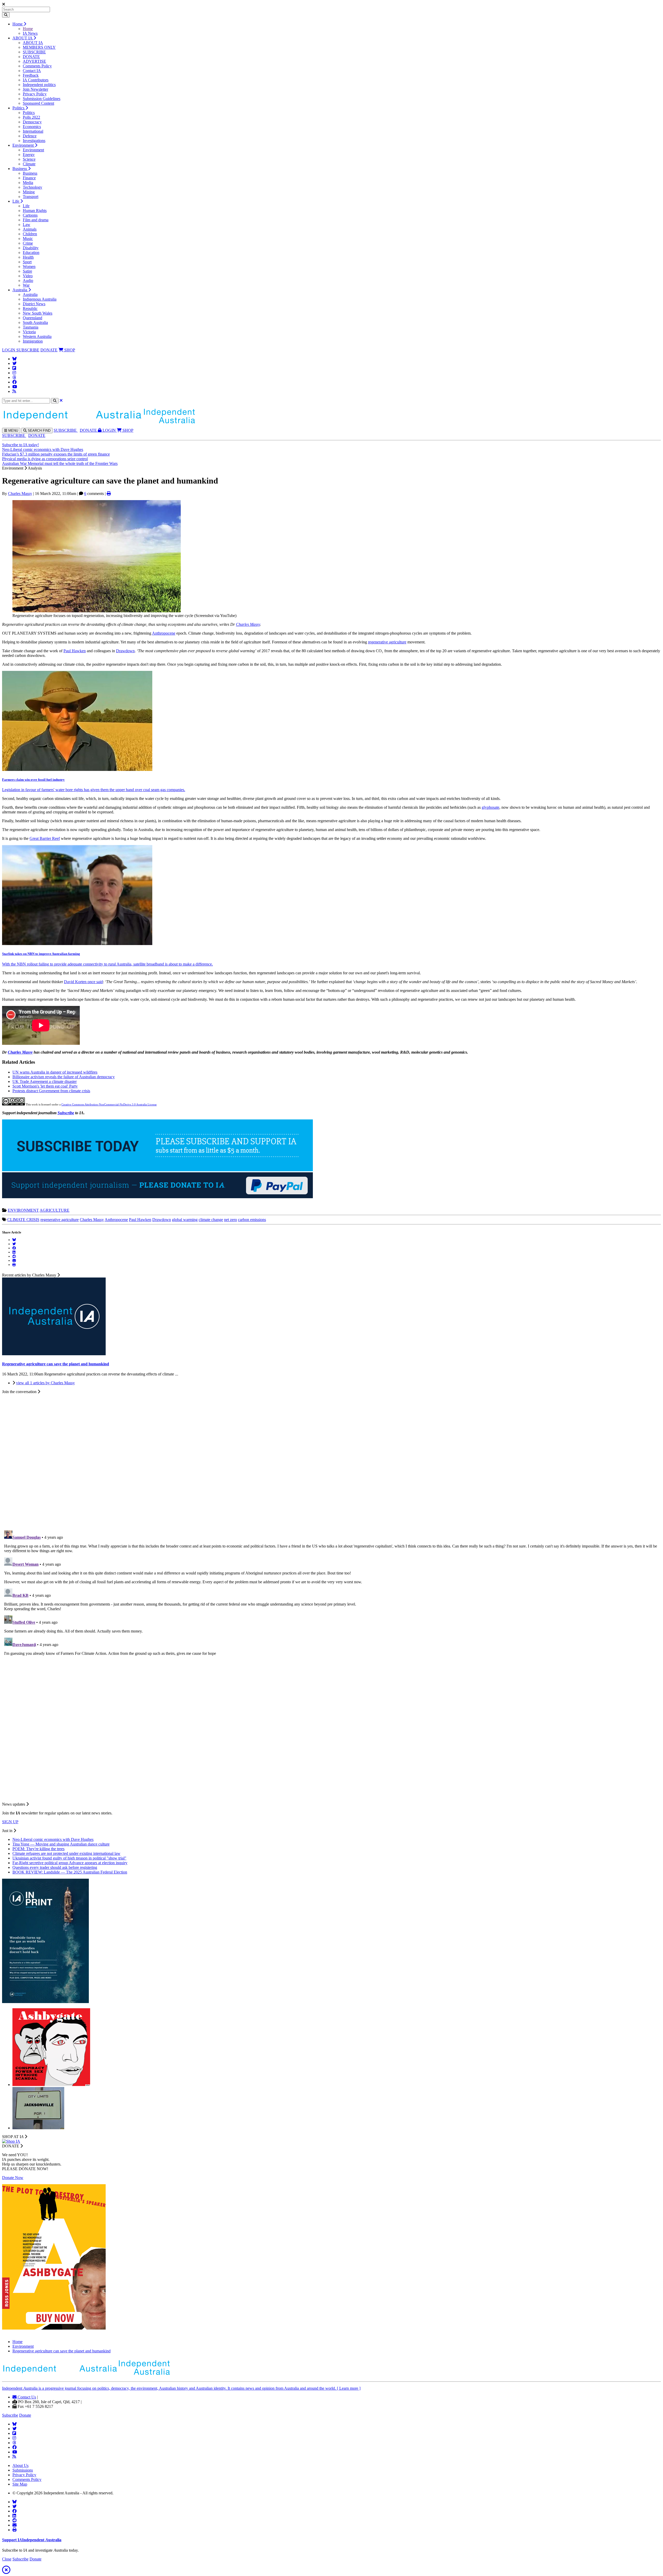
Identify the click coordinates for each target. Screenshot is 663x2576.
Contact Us (26, 2397)
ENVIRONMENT (23, 1210)
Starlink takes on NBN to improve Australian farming (41, 954)
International (33, 131)
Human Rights (35, 211)
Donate (25, 2415)
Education (31, 253)
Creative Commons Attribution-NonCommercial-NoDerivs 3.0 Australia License (109, 1104)
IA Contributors (36, 80)
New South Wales (38, 313)
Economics (32, 127)
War (26, 285)
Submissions (23, 2470)
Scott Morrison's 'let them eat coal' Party (45, 1086)
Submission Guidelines (42, 99)
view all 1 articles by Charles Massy (45, 1383)
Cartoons (30, 215)
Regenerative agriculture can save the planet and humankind (62, 2351)
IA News (30, 33)
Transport (31, 197)
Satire (27, 271)
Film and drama (36, 220)
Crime (28, 243)
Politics (19, 108)
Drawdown (125, 651)
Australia (20, 290)
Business (20, 169)
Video (28, 276)
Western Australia (37, 336)
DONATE (31, 57)
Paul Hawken (75, 651)
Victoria (29, 332)
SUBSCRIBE (34, 52)
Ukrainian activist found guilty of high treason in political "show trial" (69, 1858)
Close (7, 2559)
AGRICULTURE (55, 1210)
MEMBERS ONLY (39, 47)
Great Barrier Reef (45, 838)
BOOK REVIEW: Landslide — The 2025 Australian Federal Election (70, 1872)
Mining (29, 192)
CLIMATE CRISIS (23, 1220)
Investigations (34, 141)
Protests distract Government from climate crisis (51, 1091)
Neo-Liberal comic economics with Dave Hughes (43, 449)
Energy (29, 155)
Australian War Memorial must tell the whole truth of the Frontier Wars (60, 463)
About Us (20, 2465)
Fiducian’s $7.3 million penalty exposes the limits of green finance (56, 454)
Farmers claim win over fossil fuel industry (33, 780)
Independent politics (39, 85)
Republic (30, 308)
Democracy (32, 122)
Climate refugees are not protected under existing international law (66, 1853)
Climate (29, 164)
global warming (185, 1220)
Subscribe (66, 1113)
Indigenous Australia (40, 299)
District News (34, 304)
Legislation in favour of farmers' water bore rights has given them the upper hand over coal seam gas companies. (94, 790)
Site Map (20, 2484)
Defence (30, 136)
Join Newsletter (35, 89)
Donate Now (13, 2178)
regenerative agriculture (387, 642)
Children (30, 234)
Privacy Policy (35, 94)
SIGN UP (10, 1822)
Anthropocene (164, 633)
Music (28, 239)
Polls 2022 (31, 117)
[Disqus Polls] (331, 1459)
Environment (24, 145)
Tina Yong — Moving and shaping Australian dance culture (61, 1844)
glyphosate (491, 807)
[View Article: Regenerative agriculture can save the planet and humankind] (54, 1354)
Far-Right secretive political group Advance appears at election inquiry (70, 1863)
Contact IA (32, 71)
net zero (230, 1220)
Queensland (33, 318)
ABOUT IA (23, 38)
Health (28, 257)
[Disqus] (331, 1593)
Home (18, 24)
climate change (211, 1220)
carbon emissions (252, 1220)
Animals (30, 229)
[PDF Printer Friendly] (109, 494)
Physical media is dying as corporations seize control (45, 459)
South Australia (35, 322)
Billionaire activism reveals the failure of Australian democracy (64, 1077)
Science (29, 159)
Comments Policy (37, 66)
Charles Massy (20, 494)
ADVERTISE (34, 61)
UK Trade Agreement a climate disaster (45, 1081)
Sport (27, 262)
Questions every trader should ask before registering (55, 1867)
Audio (28, 281)
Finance (29, 178)
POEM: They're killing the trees (38, 1849)
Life (16, 201)
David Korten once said (83, 982)
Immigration (33, 341)
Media (28, 183)
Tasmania (31, 327)
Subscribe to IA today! (20, 445)
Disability (31, 248)
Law (27, 225)
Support (32, 2540)
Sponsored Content (38, 103)
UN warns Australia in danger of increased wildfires (55, 1072)
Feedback (31, 75)
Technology (33, 187)
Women (29, 267)
